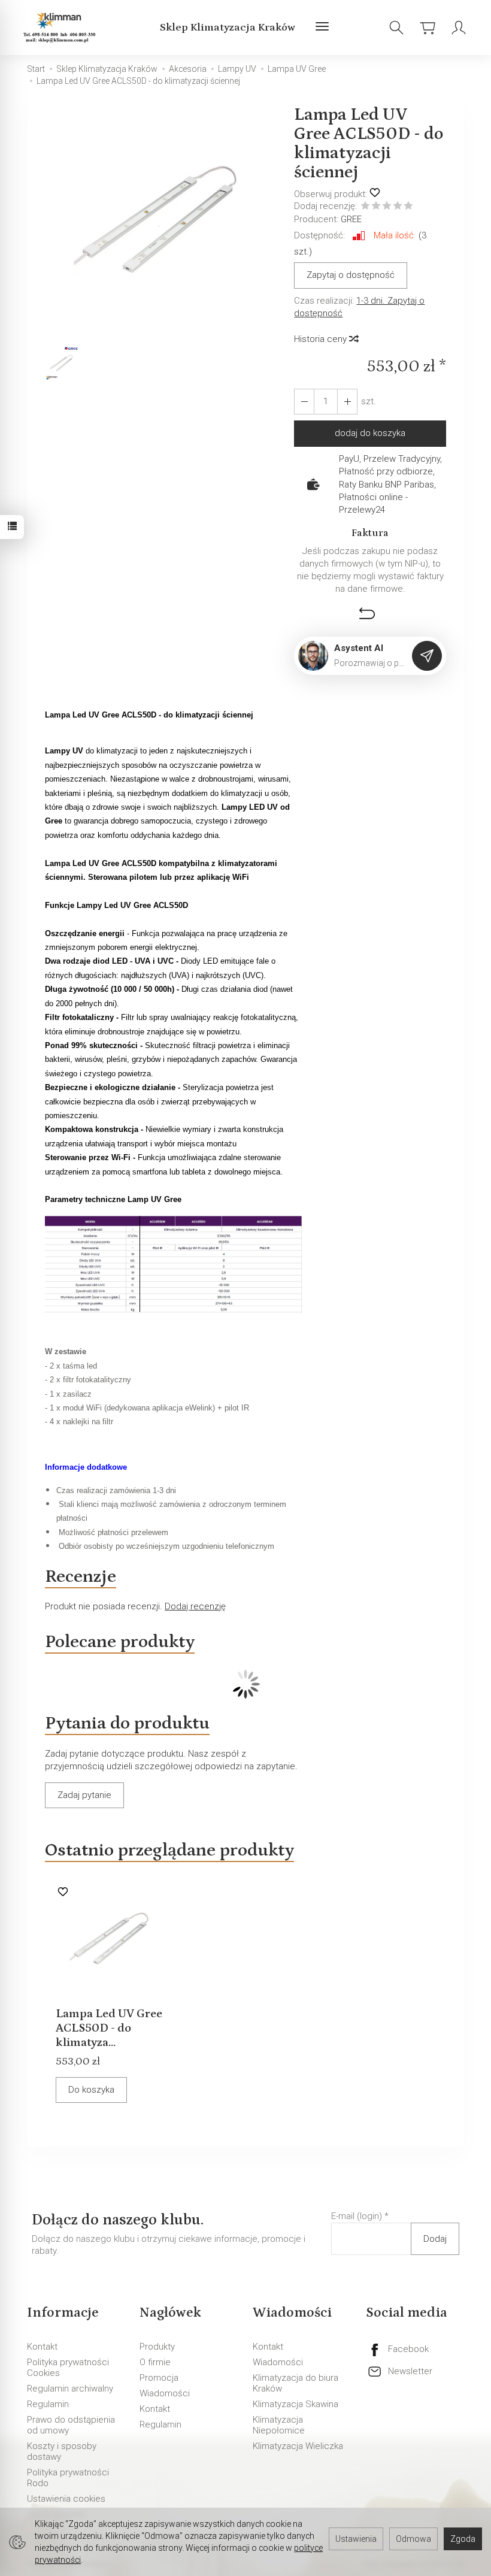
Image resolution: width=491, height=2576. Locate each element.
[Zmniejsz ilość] (347, 402)
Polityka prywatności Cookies (68, 2368)
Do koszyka (91, 2090)
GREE (351, 219)
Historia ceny (322, 339)
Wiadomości (165, 2393)
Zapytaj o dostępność (351, 275)
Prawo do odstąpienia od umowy (71, 2425)
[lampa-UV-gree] (173, 1263)
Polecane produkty (120, 1642)
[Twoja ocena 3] (387, 207)
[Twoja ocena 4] (398, 207)
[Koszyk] (428, 28)
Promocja (159, 2378)
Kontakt (42, 2347)
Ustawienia (356, 2539)
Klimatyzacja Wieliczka (298, 2446)
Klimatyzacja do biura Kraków (295, 2383)
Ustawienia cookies (66, 2499)
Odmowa (413, 2539)
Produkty (157, 2347)
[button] (161, 225)
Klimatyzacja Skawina (295, 2404)
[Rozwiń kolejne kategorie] (322, 28)
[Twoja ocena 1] (365, 207)
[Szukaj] (396, 28)
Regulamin (48, 2404)
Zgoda (463, 2539)
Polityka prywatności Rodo (68, 2478)
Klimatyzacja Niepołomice (279, 2425)
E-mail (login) (357, 2216)
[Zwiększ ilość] (304, 402)
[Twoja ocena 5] (408, 207)
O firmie (155, 2362)
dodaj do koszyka (370, 433)
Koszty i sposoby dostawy (62, 2451)
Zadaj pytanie (84, 1795)
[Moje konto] (459, 28)
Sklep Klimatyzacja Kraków (228, 28)
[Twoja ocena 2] (376, 207)
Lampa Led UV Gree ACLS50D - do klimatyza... (109, 2028)
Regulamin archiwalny (70, 2389)
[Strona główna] (61, 28)
